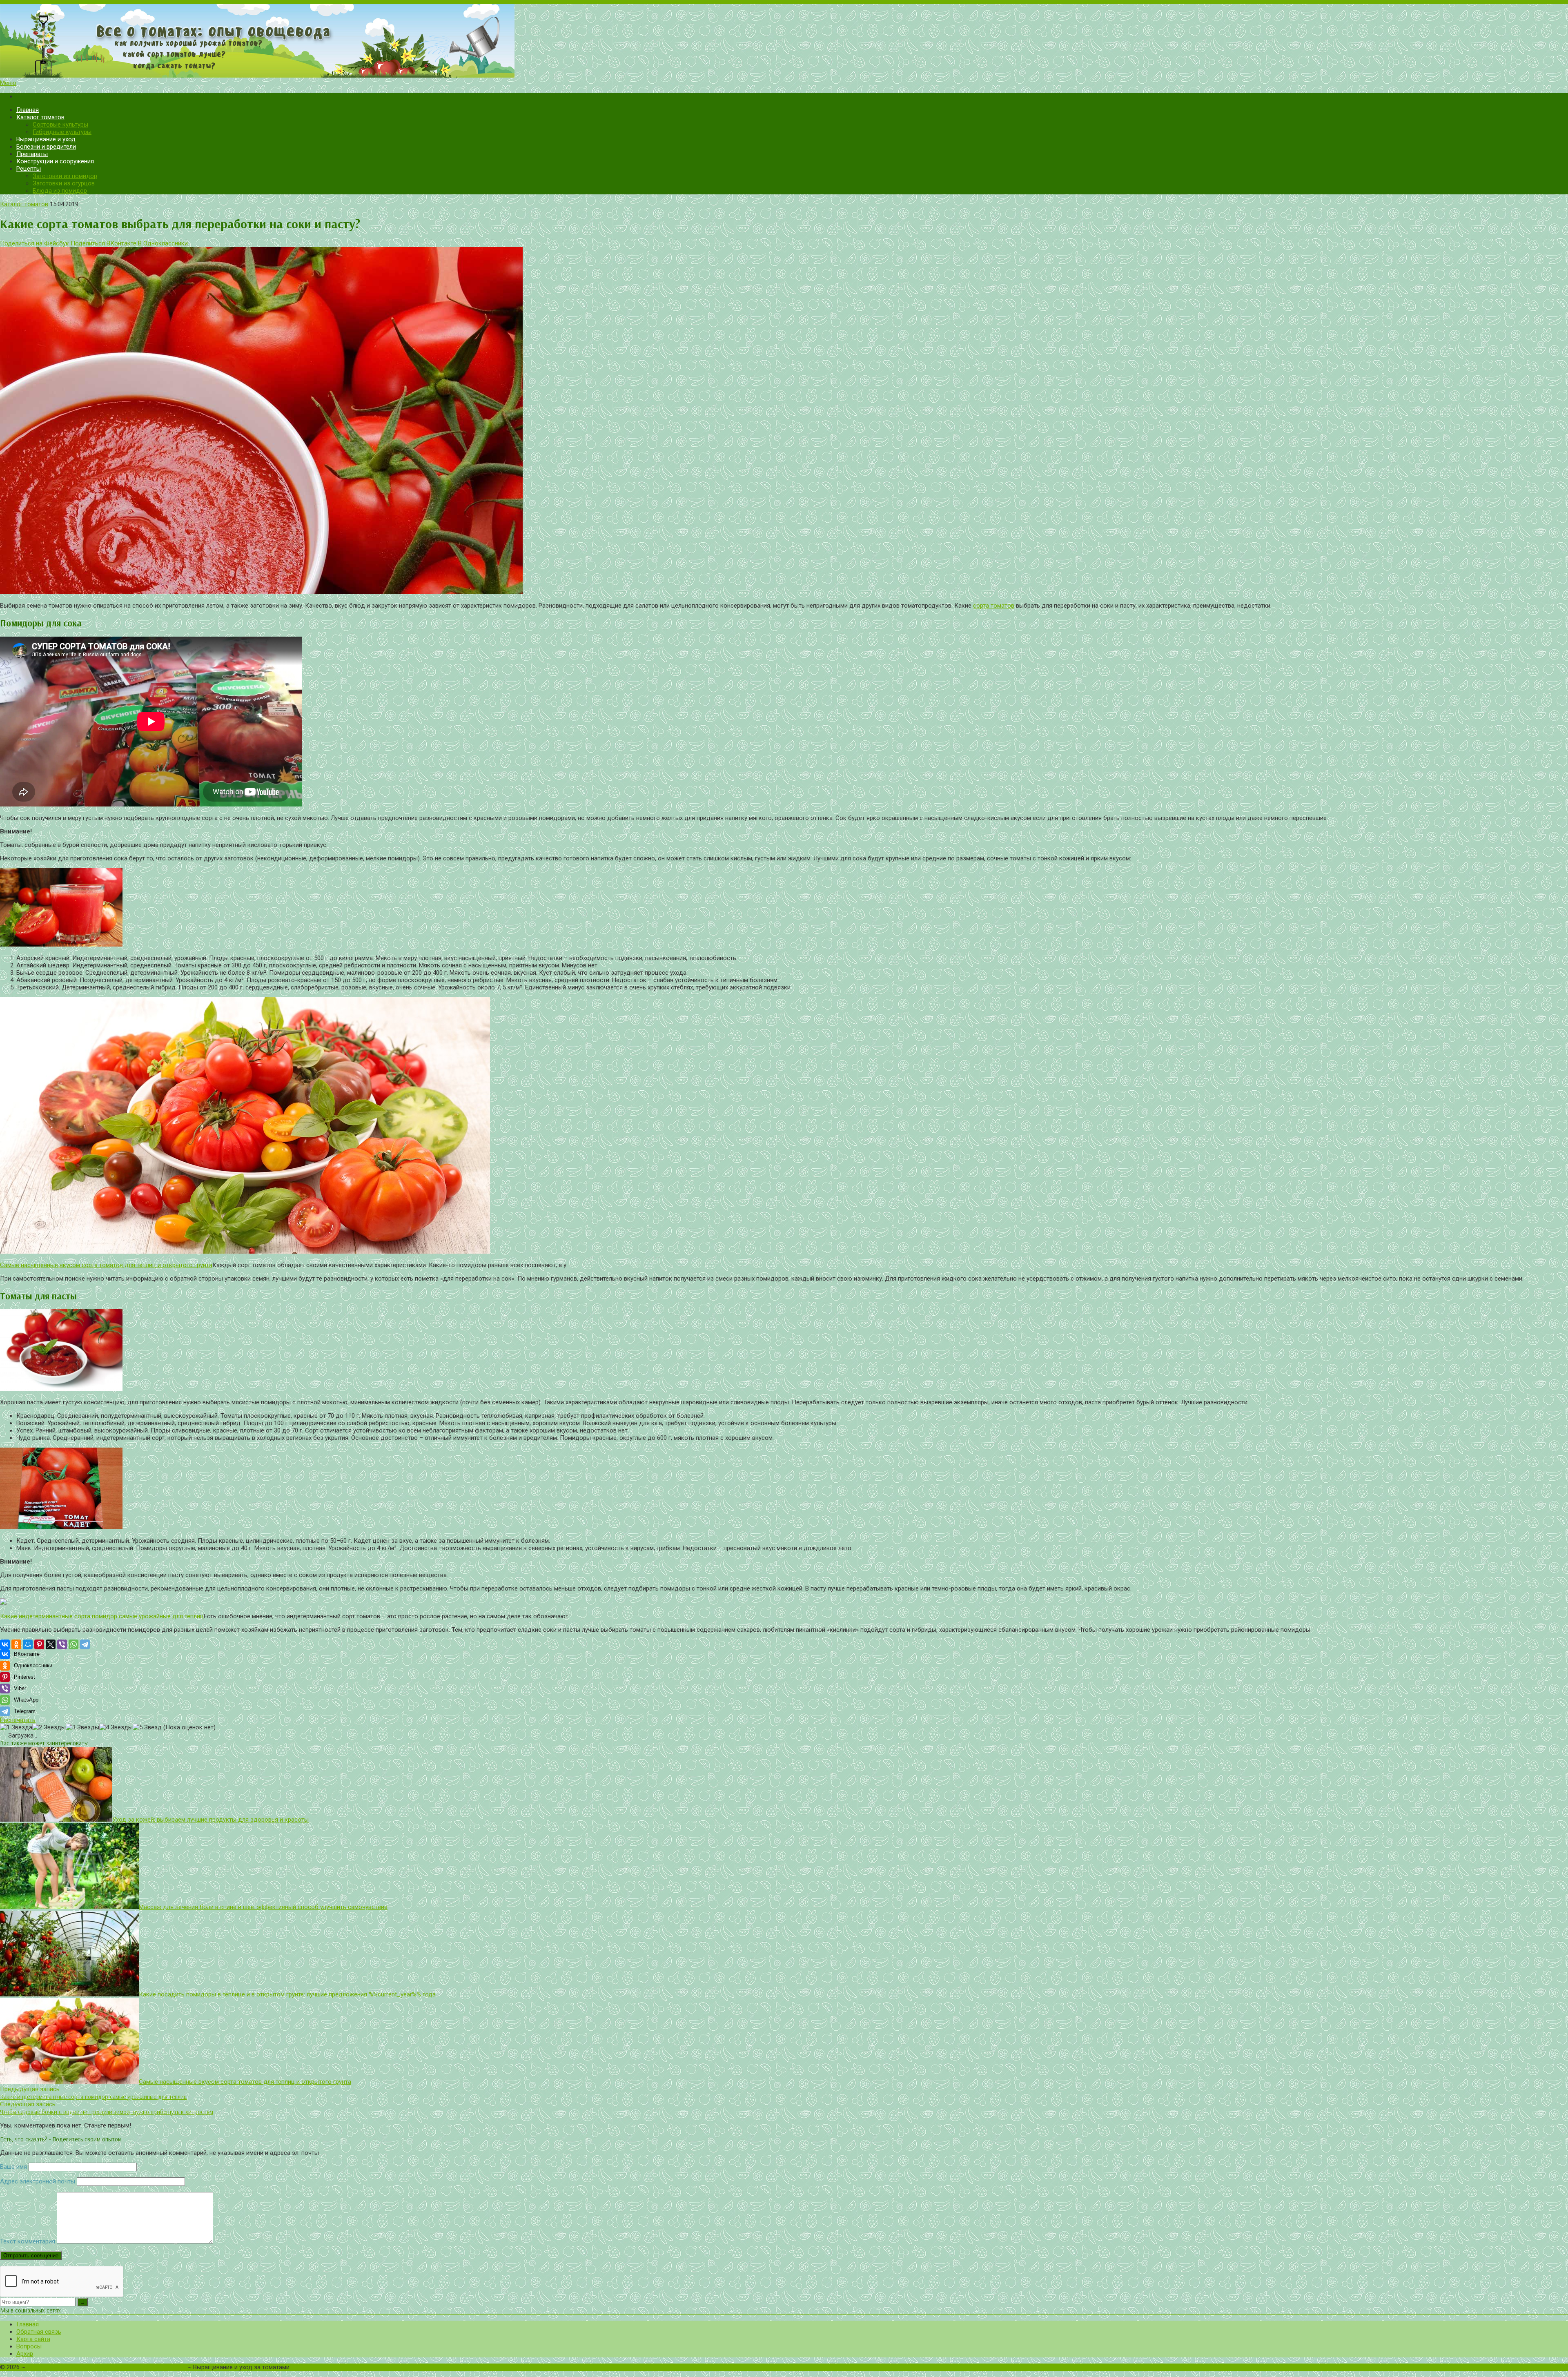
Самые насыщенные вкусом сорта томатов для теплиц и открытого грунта (106, 1265)
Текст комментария (28, 2241)
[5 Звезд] (147, 1727)
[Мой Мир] (28, 1644)
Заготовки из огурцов (64, 183)
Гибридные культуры (62, 132)
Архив (25, 2354)
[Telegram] (85, 1644)
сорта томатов (994, 606)
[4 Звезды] (116, 1727)
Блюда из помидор (60, 191)
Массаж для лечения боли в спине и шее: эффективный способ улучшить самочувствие (263, 1907)
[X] (51, 1644)
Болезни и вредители (46, 147)
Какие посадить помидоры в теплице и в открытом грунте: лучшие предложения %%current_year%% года (287, 1994)
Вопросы (29, 2346)
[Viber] (62, 1644)
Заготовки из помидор (65, 176)
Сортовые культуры (60, 125)
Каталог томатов (40, 117)
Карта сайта (33, 2339)
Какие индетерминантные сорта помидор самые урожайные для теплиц (102, 1616)
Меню (8, 83)
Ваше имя (13, 2167)
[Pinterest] (39, 1644)
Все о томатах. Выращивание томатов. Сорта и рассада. (106, 2367)
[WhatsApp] (73, 1644)
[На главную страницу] (784, 42)
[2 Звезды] (49, 1727)
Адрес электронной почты (38, 2181)
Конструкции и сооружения (55, 161)
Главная (28, 110)
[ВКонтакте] (5, 1644)
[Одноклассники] (16, 1644)
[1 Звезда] (16, 1727)
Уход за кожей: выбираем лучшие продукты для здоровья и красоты (210, 1820)
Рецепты (29, 169)
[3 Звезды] (82, 1727)
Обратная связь (39, 2332)
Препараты (32, 154)
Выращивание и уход (46, 139)
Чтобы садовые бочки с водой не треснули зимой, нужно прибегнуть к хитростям (107, 2112)
